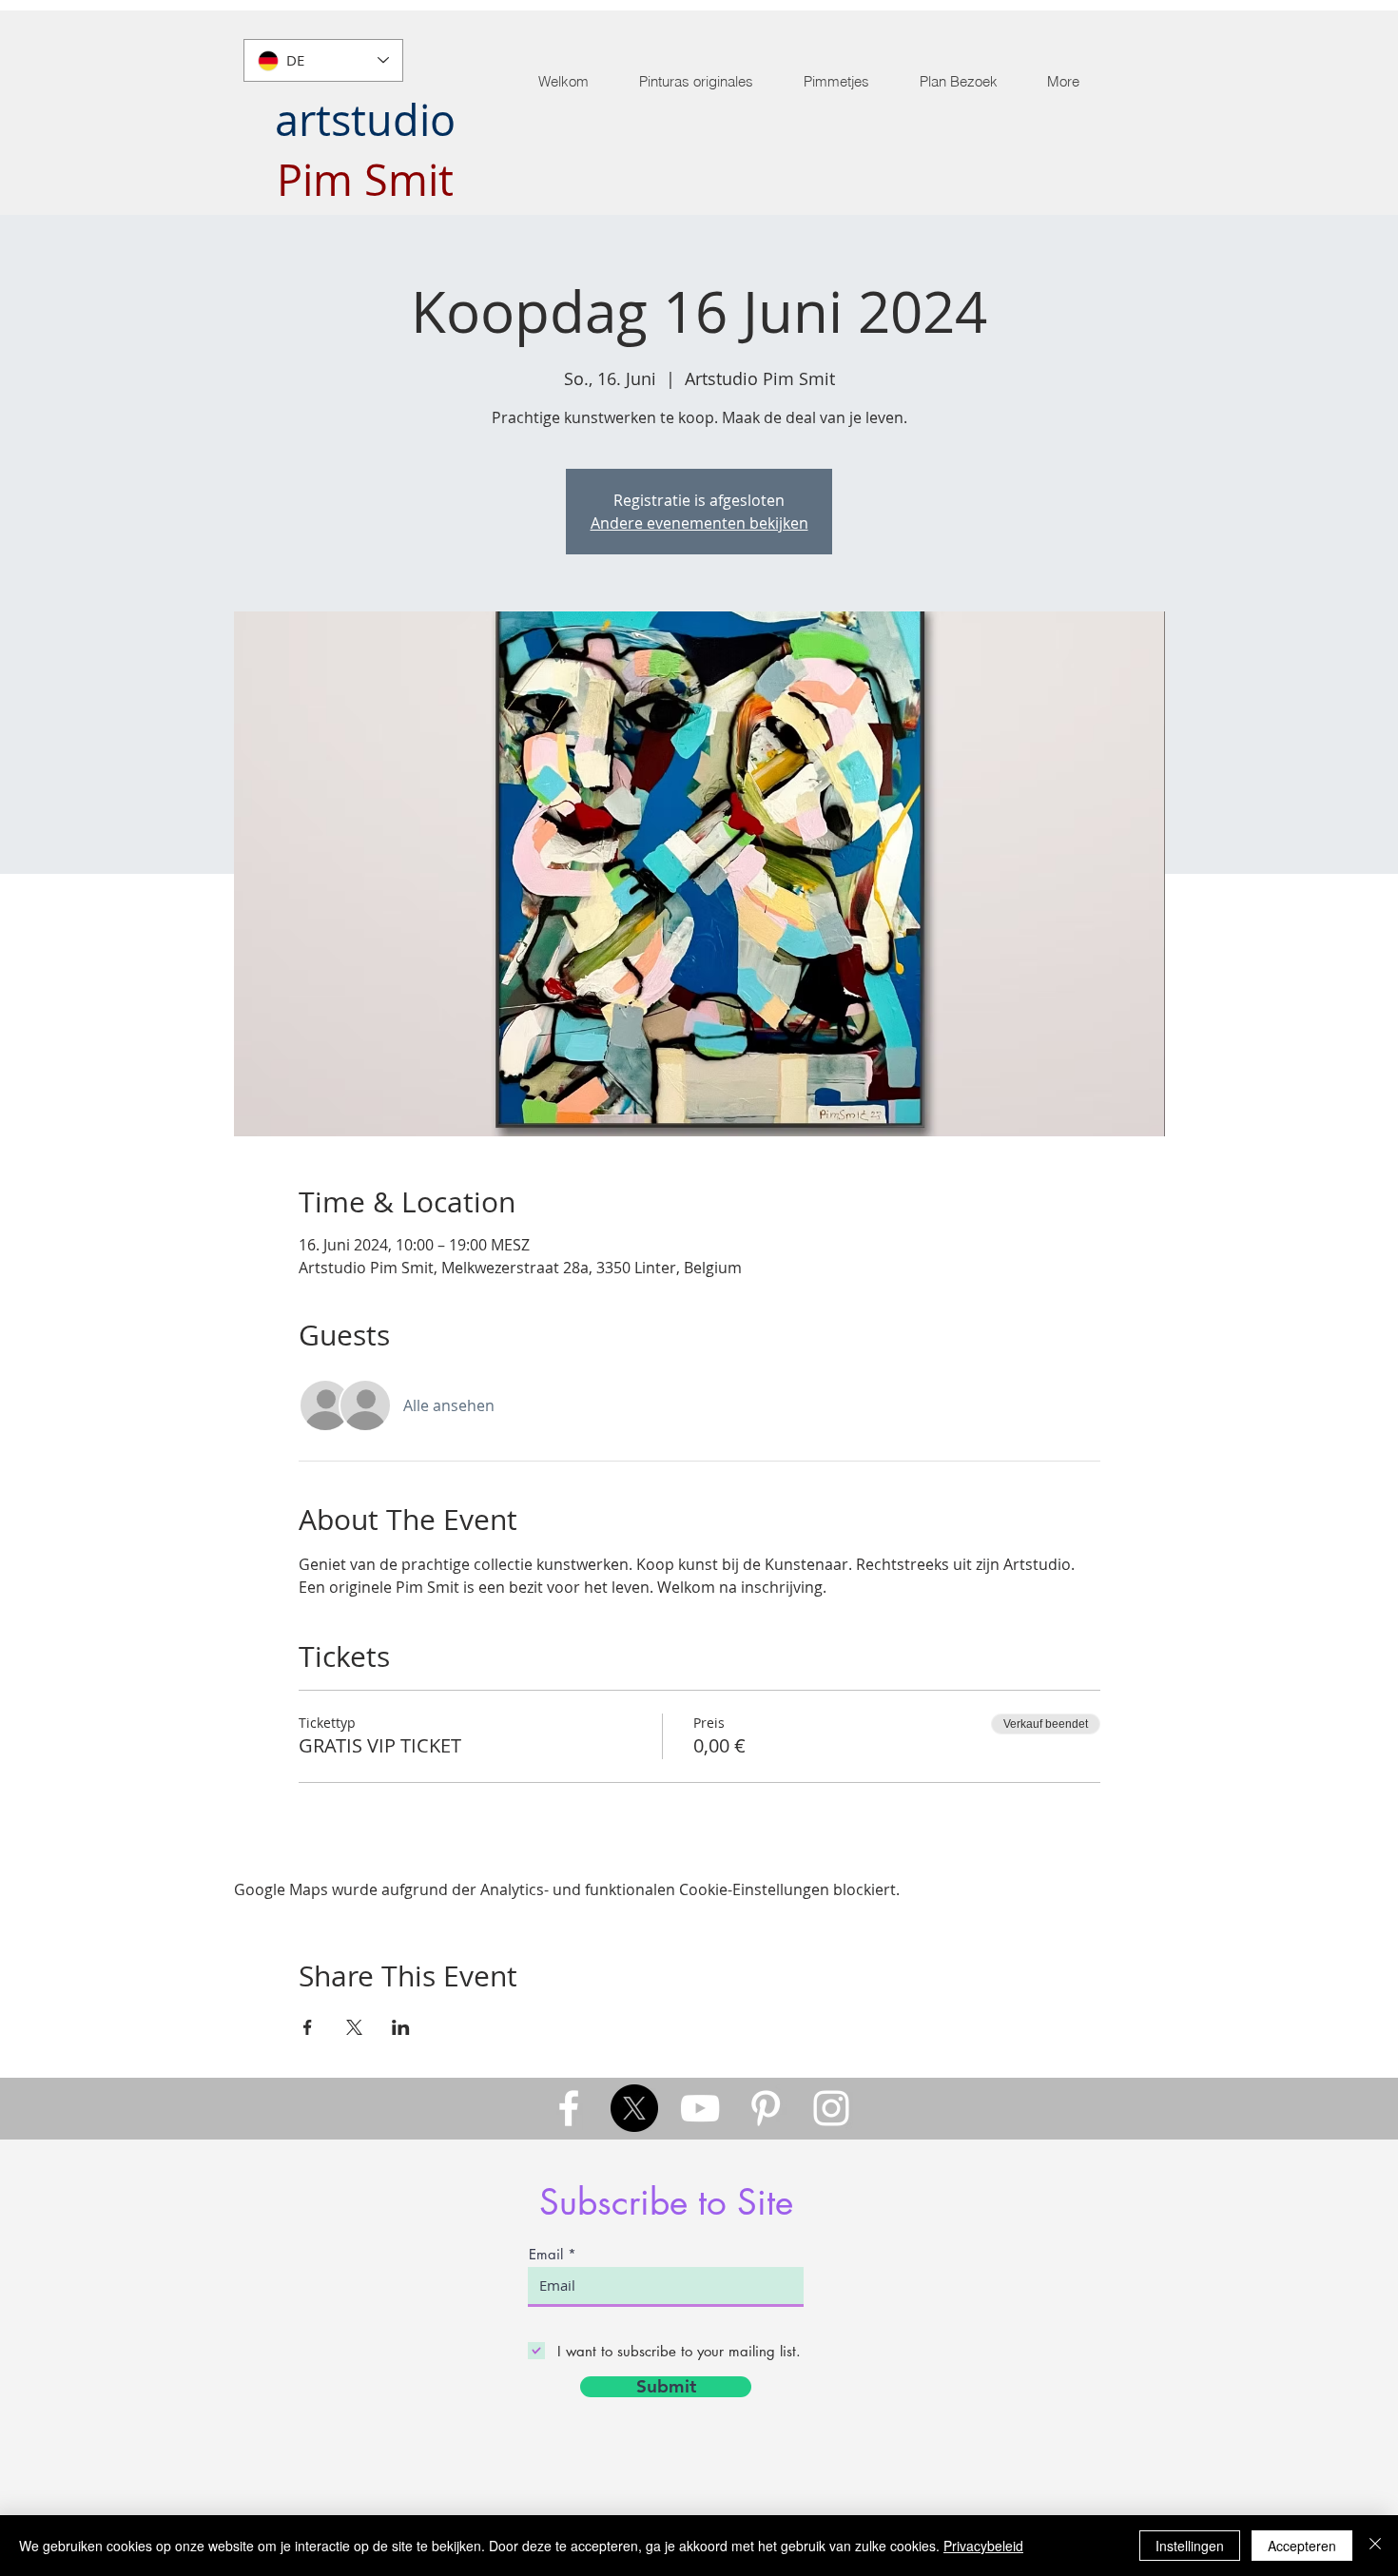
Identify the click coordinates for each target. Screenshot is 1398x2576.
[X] (634, 2108)
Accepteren (1302, 2546)
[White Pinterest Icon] (766, 2108)
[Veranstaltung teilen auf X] (354, 2027)
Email (546, 2254)
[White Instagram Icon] (831, 2108)
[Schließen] (1375, 2546)
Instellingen (1190, 2546)
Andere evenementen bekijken (699, 523)
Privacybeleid (983, 2546)
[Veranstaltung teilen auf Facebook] (308, 2027)
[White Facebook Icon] (569, 2108)
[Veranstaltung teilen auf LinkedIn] (401, 2027)
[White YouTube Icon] (700, 2108)
